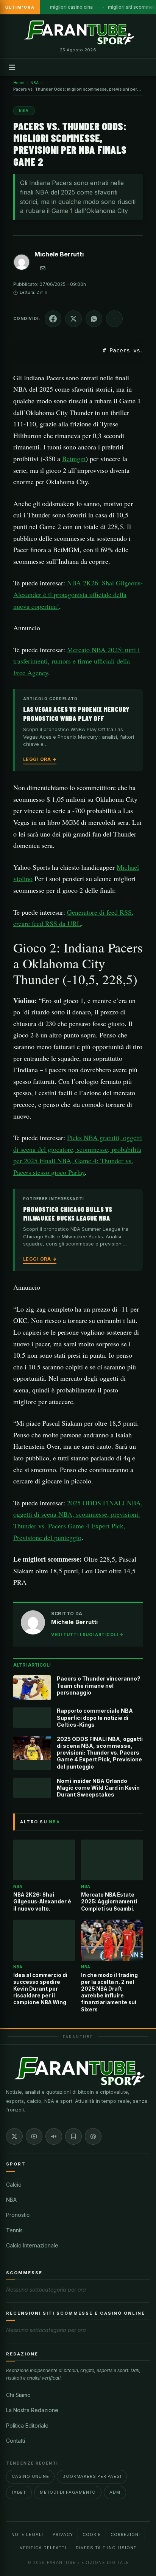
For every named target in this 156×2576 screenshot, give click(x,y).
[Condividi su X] (73, 319)
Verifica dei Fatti (43, 2548)
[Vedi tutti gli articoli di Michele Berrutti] (22, 264)
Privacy (63, 2534)
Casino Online (30, 2476)
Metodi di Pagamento (68, 2492)
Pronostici (18, 2215)
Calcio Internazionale (32, 2245)
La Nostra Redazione (32, 2410)
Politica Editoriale (27, 2426)
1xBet (19, 2492)
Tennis (14, 2230)
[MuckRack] (73, 2136)
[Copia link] (114, 319)
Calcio (14, 2185)
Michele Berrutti (59, 254)
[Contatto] (43, 268)
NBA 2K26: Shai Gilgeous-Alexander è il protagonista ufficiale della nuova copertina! (78, 594)
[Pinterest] (93, 2136)
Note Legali (27, 2534)
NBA (11, 2200)
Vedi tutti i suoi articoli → (87, 1635)
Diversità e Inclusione (106, 2548)
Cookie (92, 2534)
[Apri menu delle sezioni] (12, 67)
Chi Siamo (18, 2395)
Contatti (16, 2441)
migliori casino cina (71, 7)
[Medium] (54, 2136)
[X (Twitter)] (14, 2136)
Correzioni (125, 2534)
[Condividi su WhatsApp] (94, 319)
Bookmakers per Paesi (92, 2476)
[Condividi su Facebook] (53, 319)
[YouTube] (34, 2136)
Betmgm (74, 458)
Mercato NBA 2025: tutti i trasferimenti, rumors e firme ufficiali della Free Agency (76, 661)
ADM (115, 2492)
